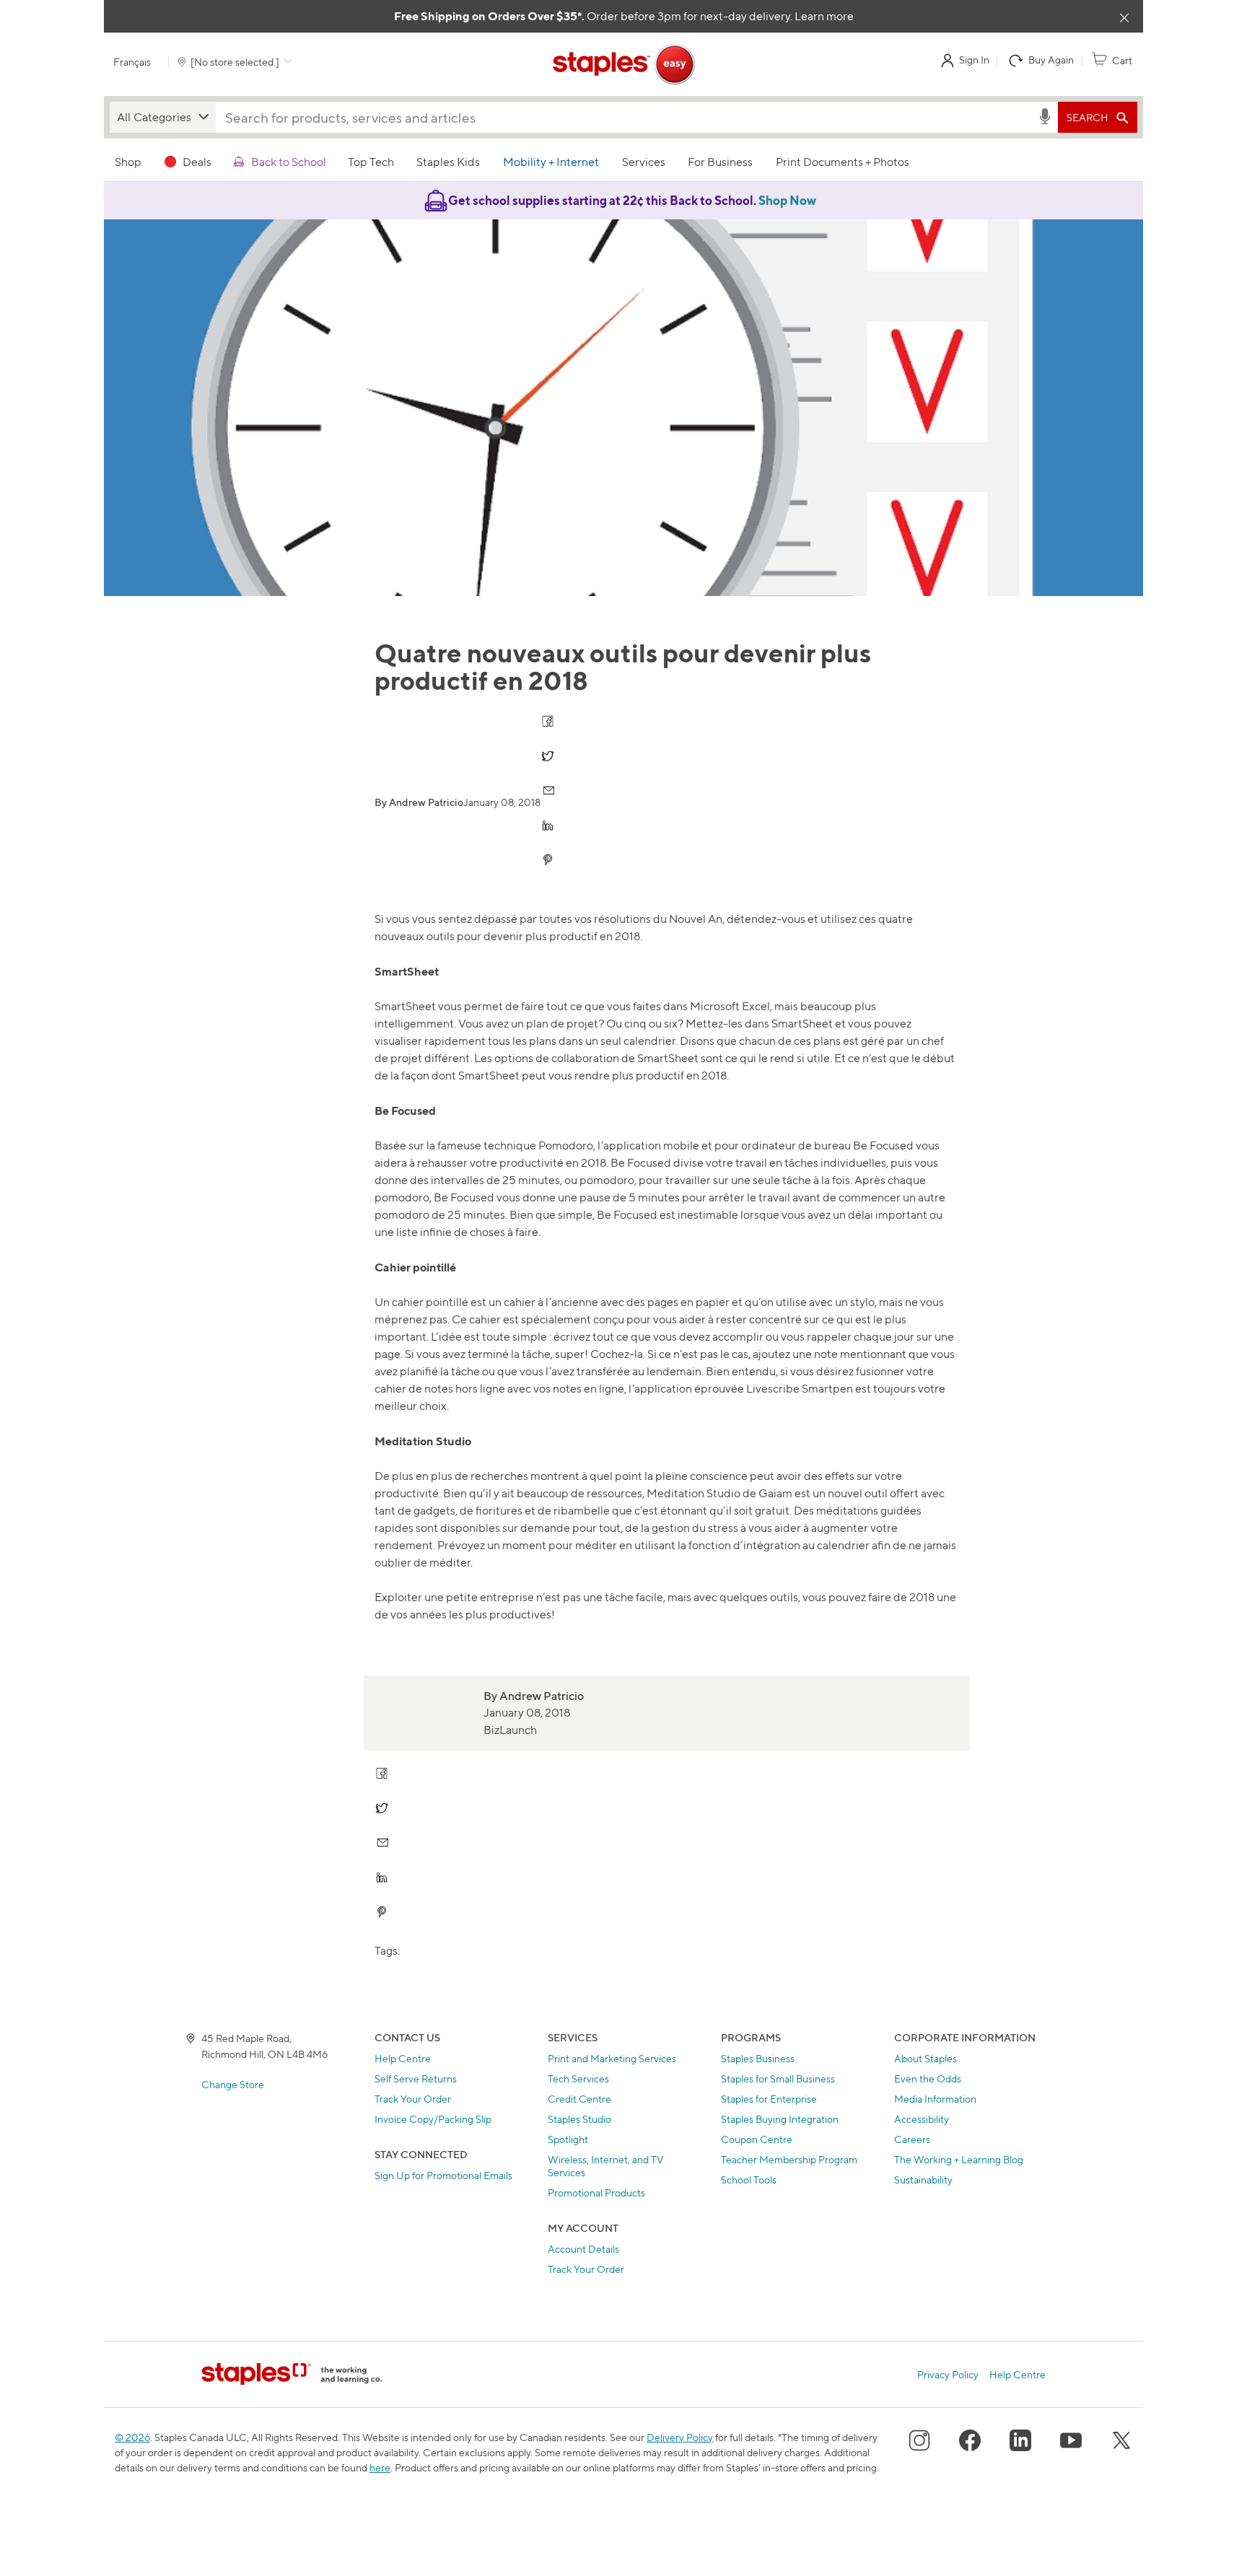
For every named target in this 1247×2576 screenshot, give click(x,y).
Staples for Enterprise (769, 2099)
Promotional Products (596, 2192)
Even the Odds (928, 2078)
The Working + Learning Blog (959, 2159)
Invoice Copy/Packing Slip (433, 2119)
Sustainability (923, 2179)
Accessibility (922, 2119)
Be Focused (883, 1145)
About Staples (926, 2058)
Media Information (935, 2099)
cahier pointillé (430, 1302)
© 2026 (132, 2437)
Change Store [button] (233, 2084)
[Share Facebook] (549, 721)
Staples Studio (579, 2119)
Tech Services (578, 2078)
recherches (499, 1476)
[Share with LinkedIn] (549, 825)
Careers (912, 2139)
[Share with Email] (549, 790)
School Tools (749, 2179)
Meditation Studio (693, 1493)
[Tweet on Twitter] (549, 756)
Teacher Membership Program (789, 2159)
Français (132, 62)
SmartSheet (405, 1006)
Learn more (824, 16)
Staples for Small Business (778, 2078)
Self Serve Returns (416, 2078)
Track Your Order (413, 2099)
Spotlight (568, 2139)
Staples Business (758, 2058)
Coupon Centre (757, 2139)
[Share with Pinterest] (549, 860)
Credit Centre (579, 2099)
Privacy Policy (948, 2374)
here (380, 2467)
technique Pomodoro (538, 1145)
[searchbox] (626, 117)
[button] (163, 117)
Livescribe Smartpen (800, 1389)
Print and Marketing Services (612, 2058)
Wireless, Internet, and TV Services (606, 2166)
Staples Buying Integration (780, 2119)
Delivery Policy (680, 2437)
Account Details (583, 2249)
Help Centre (403, 2058)
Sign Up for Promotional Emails (443, 2175)
